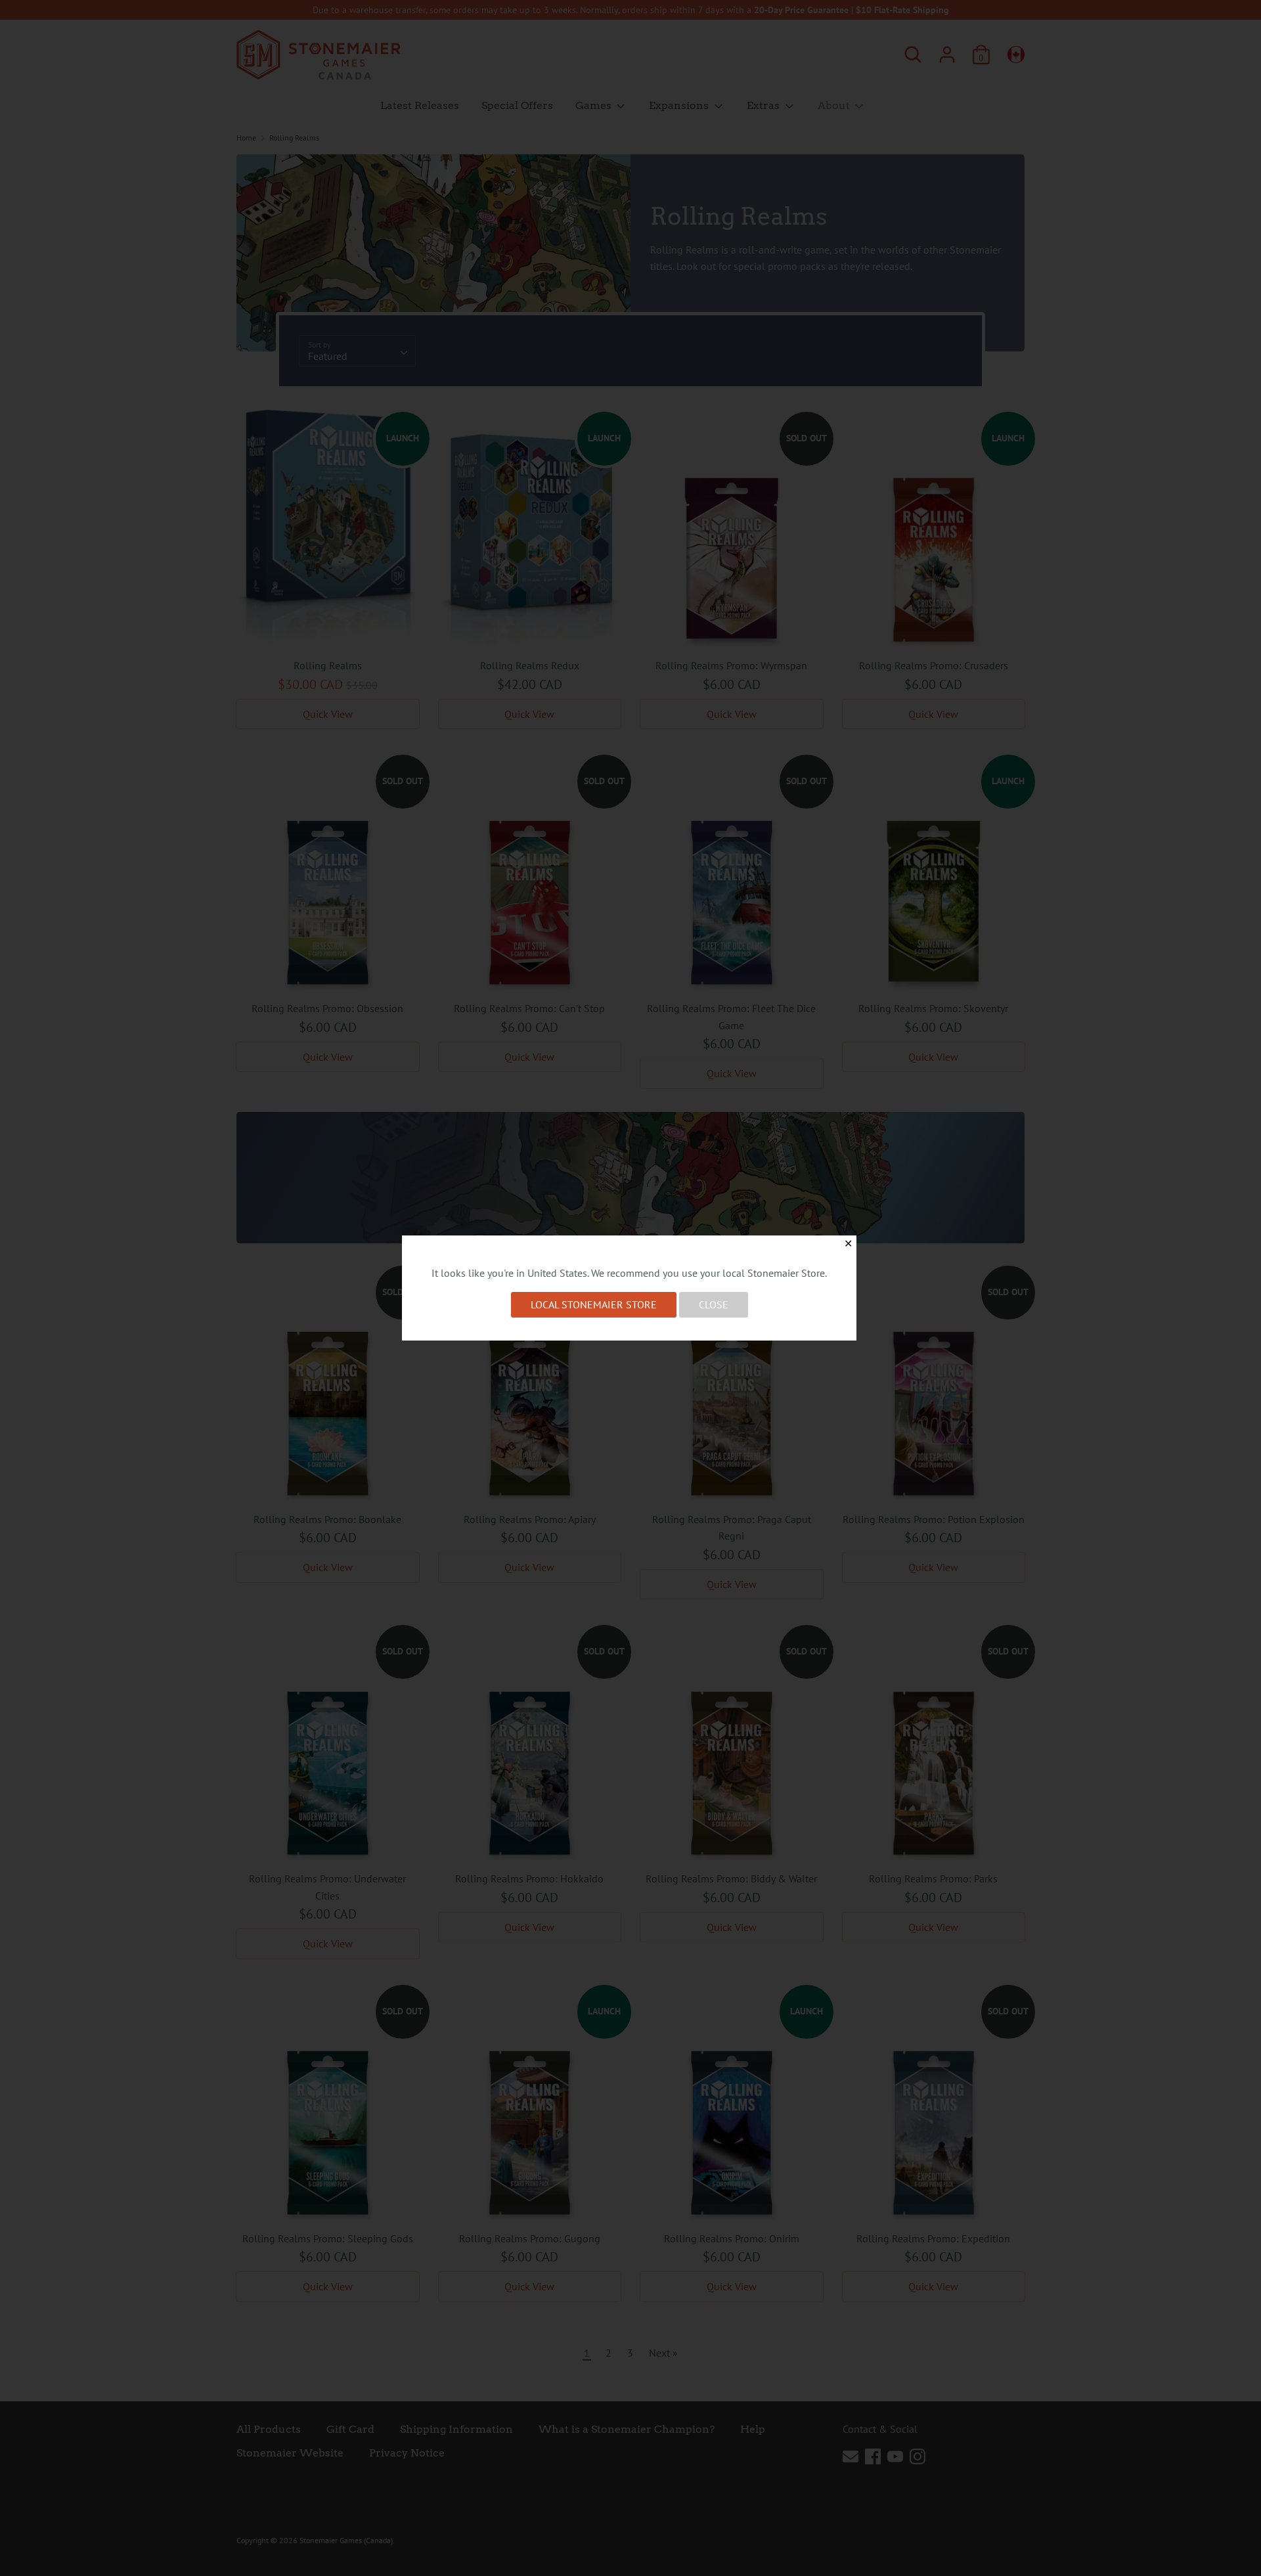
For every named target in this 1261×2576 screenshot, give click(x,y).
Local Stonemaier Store (594, 1304)
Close (714, 1304)
